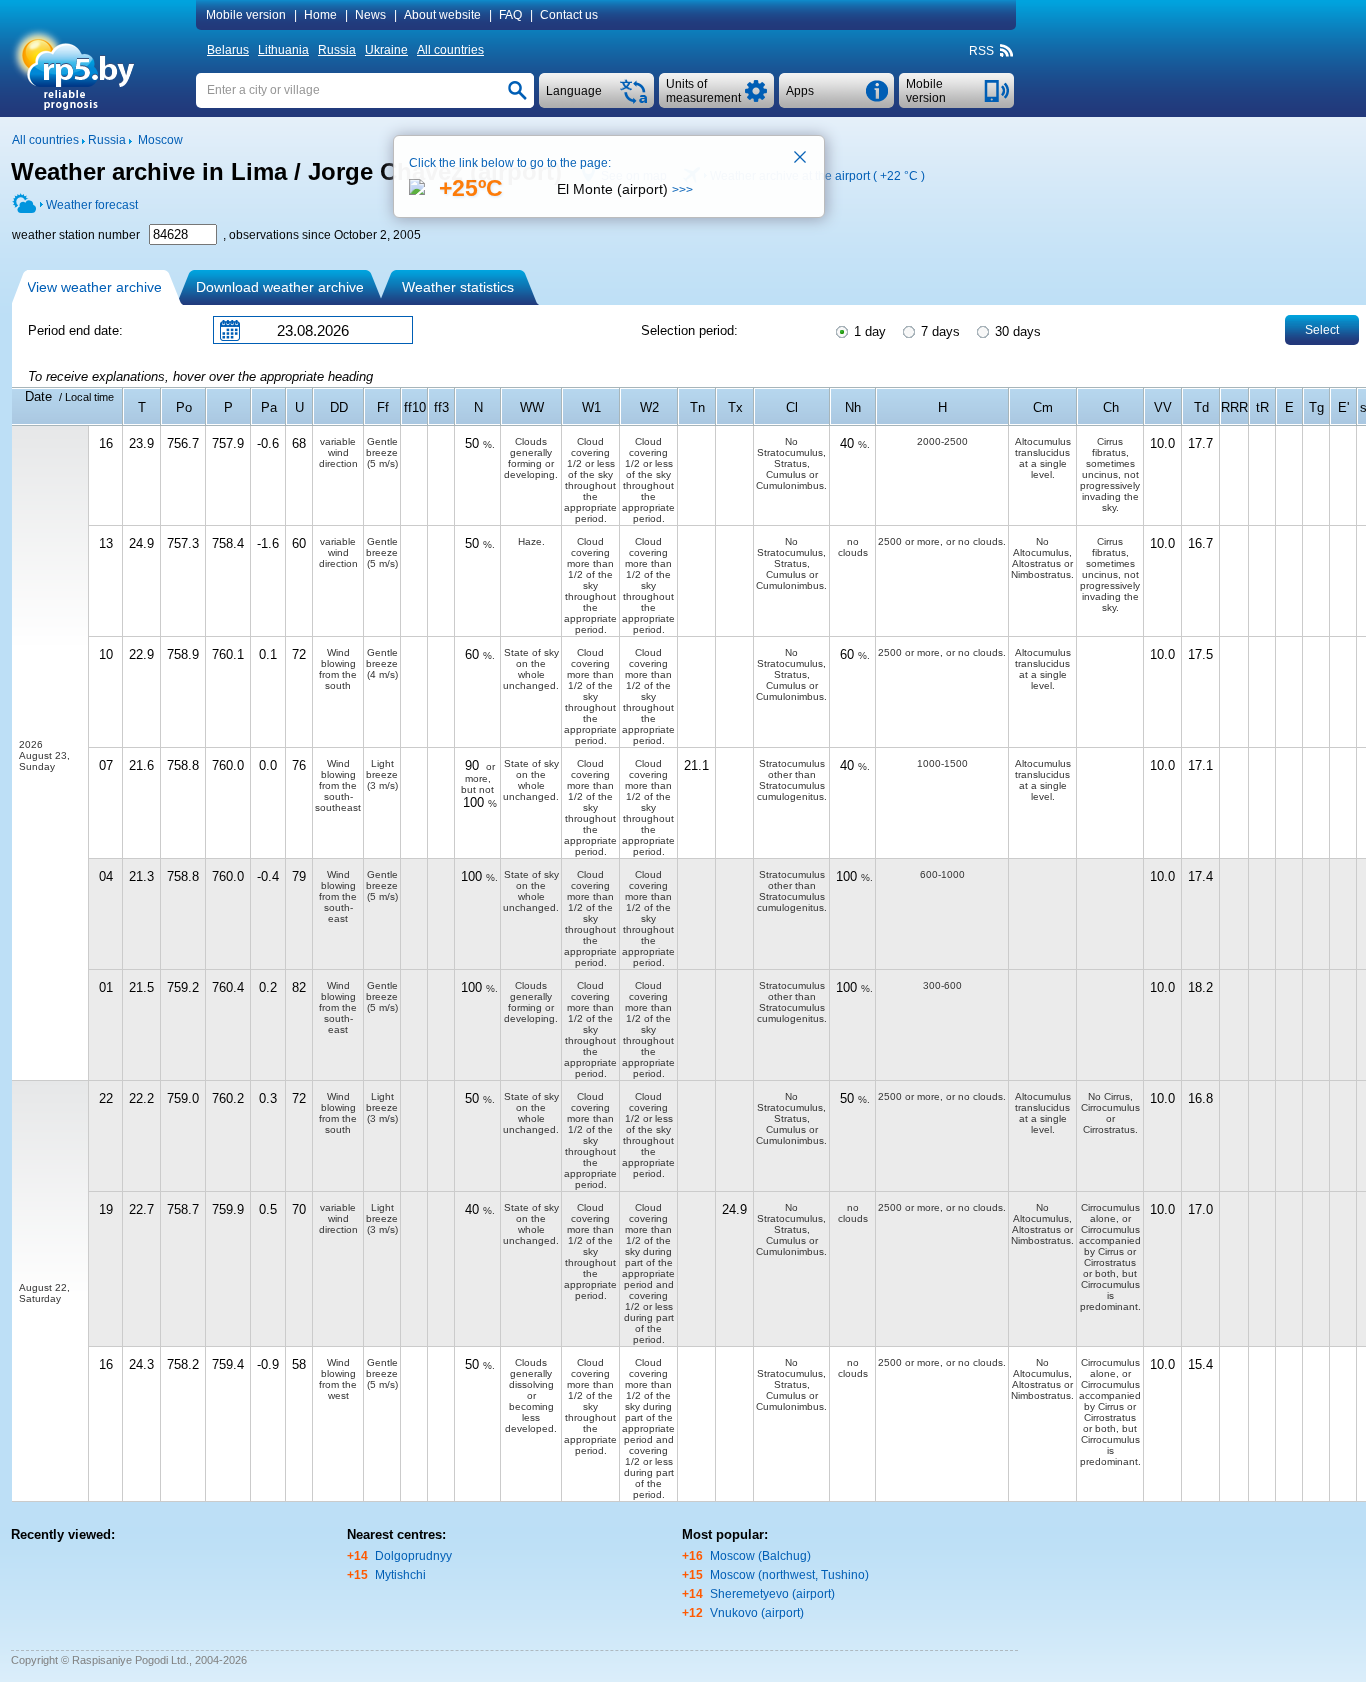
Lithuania (283, 50)
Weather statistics (458, 287)
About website (442, 15)
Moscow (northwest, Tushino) (789, 1575)
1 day (868, 331)
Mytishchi (400, 1575)
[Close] (801, 159)
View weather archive (94, 287)
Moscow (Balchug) (760, 1556)
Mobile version (246, 15)
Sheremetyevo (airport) (772, 1594)
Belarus (228, 50)
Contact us (569, 15)
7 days (938, 331)
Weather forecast (92, 205)
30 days (1016, 331)
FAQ (510, 15)
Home (320, 15)
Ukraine (386, 50)
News (370, 15)
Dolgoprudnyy (413, 1556)
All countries (450, 50)
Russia (337, 50)
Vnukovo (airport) (757, 1613)
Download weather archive (280, 287)
